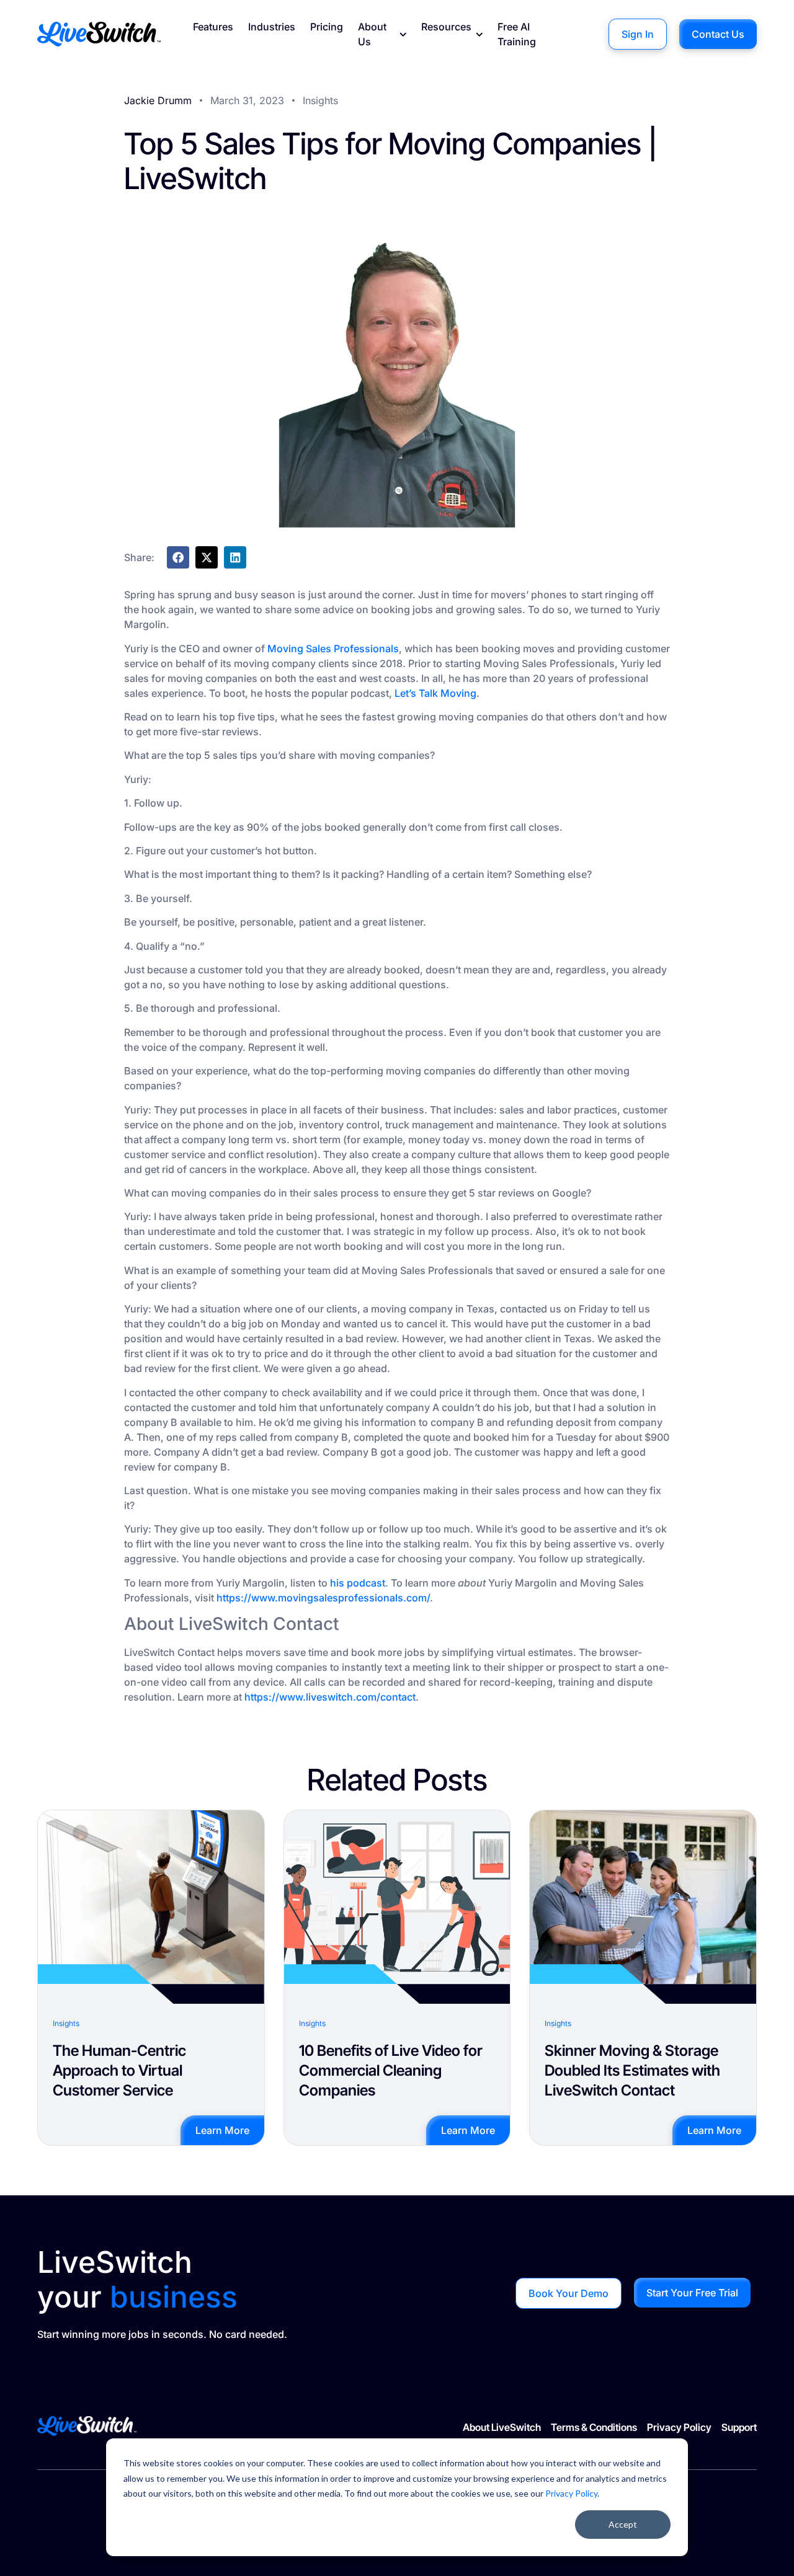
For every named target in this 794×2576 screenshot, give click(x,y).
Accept (623, 2524)
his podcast (358, 1583)
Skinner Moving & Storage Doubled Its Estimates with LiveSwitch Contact (632, 2070)
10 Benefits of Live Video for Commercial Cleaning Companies (391, 2070)
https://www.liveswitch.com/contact (330, 1697)
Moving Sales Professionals (333, 648)
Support (739, 2427)
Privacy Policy (571, 2493)
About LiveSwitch (502, 2427)
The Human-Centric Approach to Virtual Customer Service (119, 2070)
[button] (178, 557)
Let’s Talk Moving (435, 693)
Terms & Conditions (594, 2427)
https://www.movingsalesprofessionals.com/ (323, 1598)
